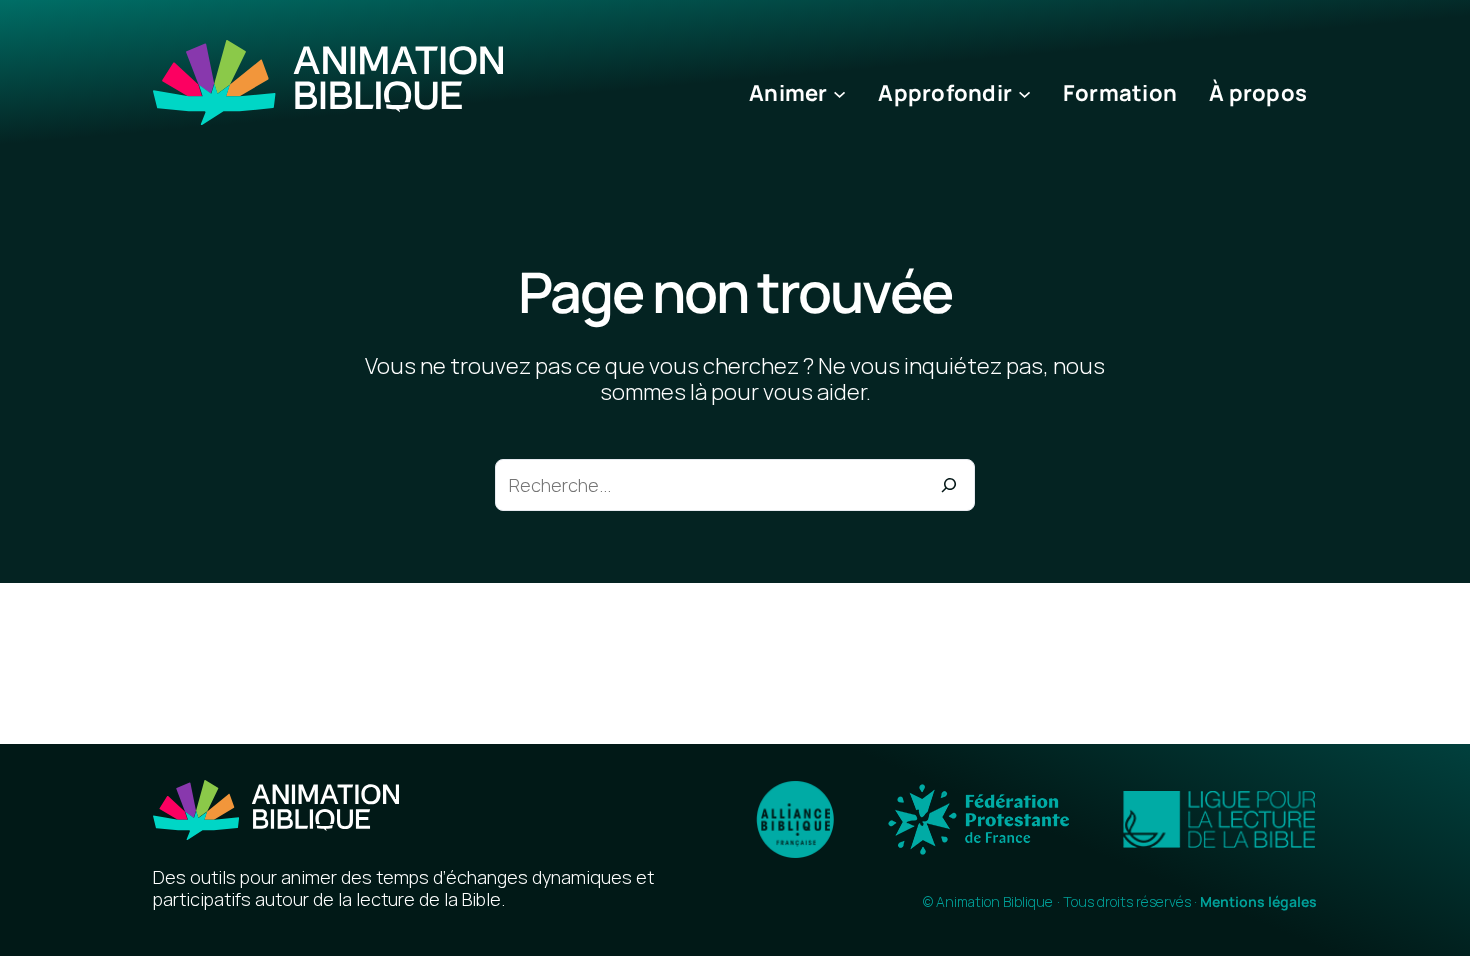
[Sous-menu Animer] (839, 93)
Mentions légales (1258, 901)
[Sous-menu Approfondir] (1024, 93)
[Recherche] (949, 485)
